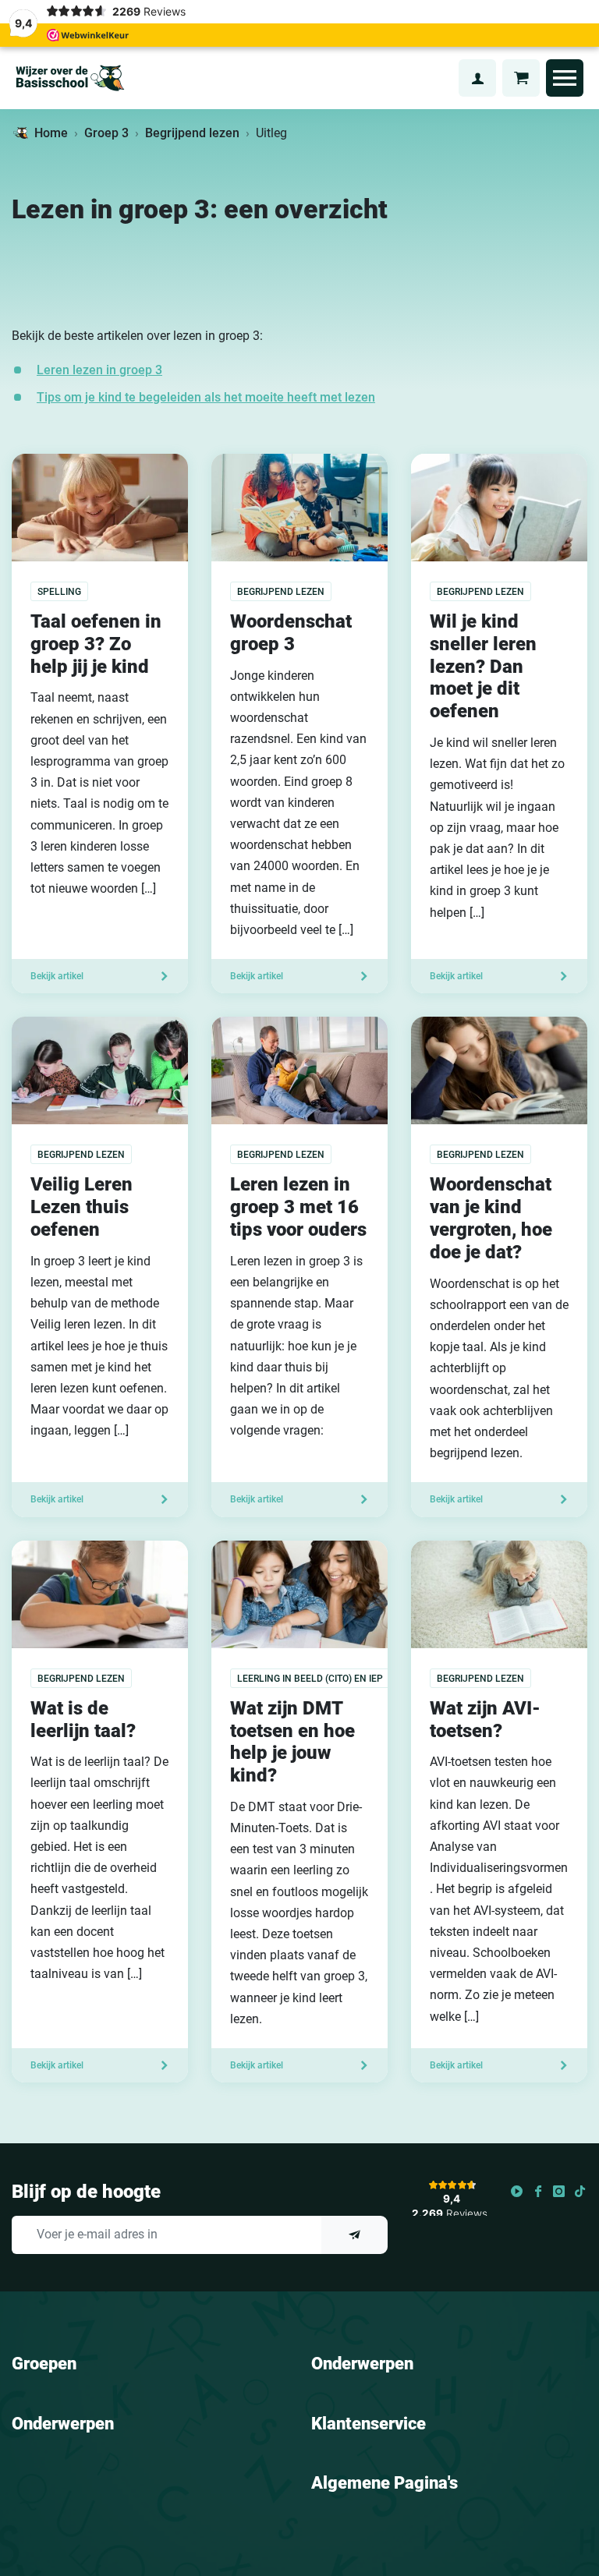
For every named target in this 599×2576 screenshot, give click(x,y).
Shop (438, 78)
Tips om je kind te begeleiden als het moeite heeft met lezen (206, 397)
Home (51, 133)
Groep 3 (106, 133)
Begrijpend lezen (192, 133)
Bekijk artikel (57, 976)
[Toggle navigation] (565, 78)
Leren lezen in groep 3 (99, 370)
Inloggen (477, 78)
